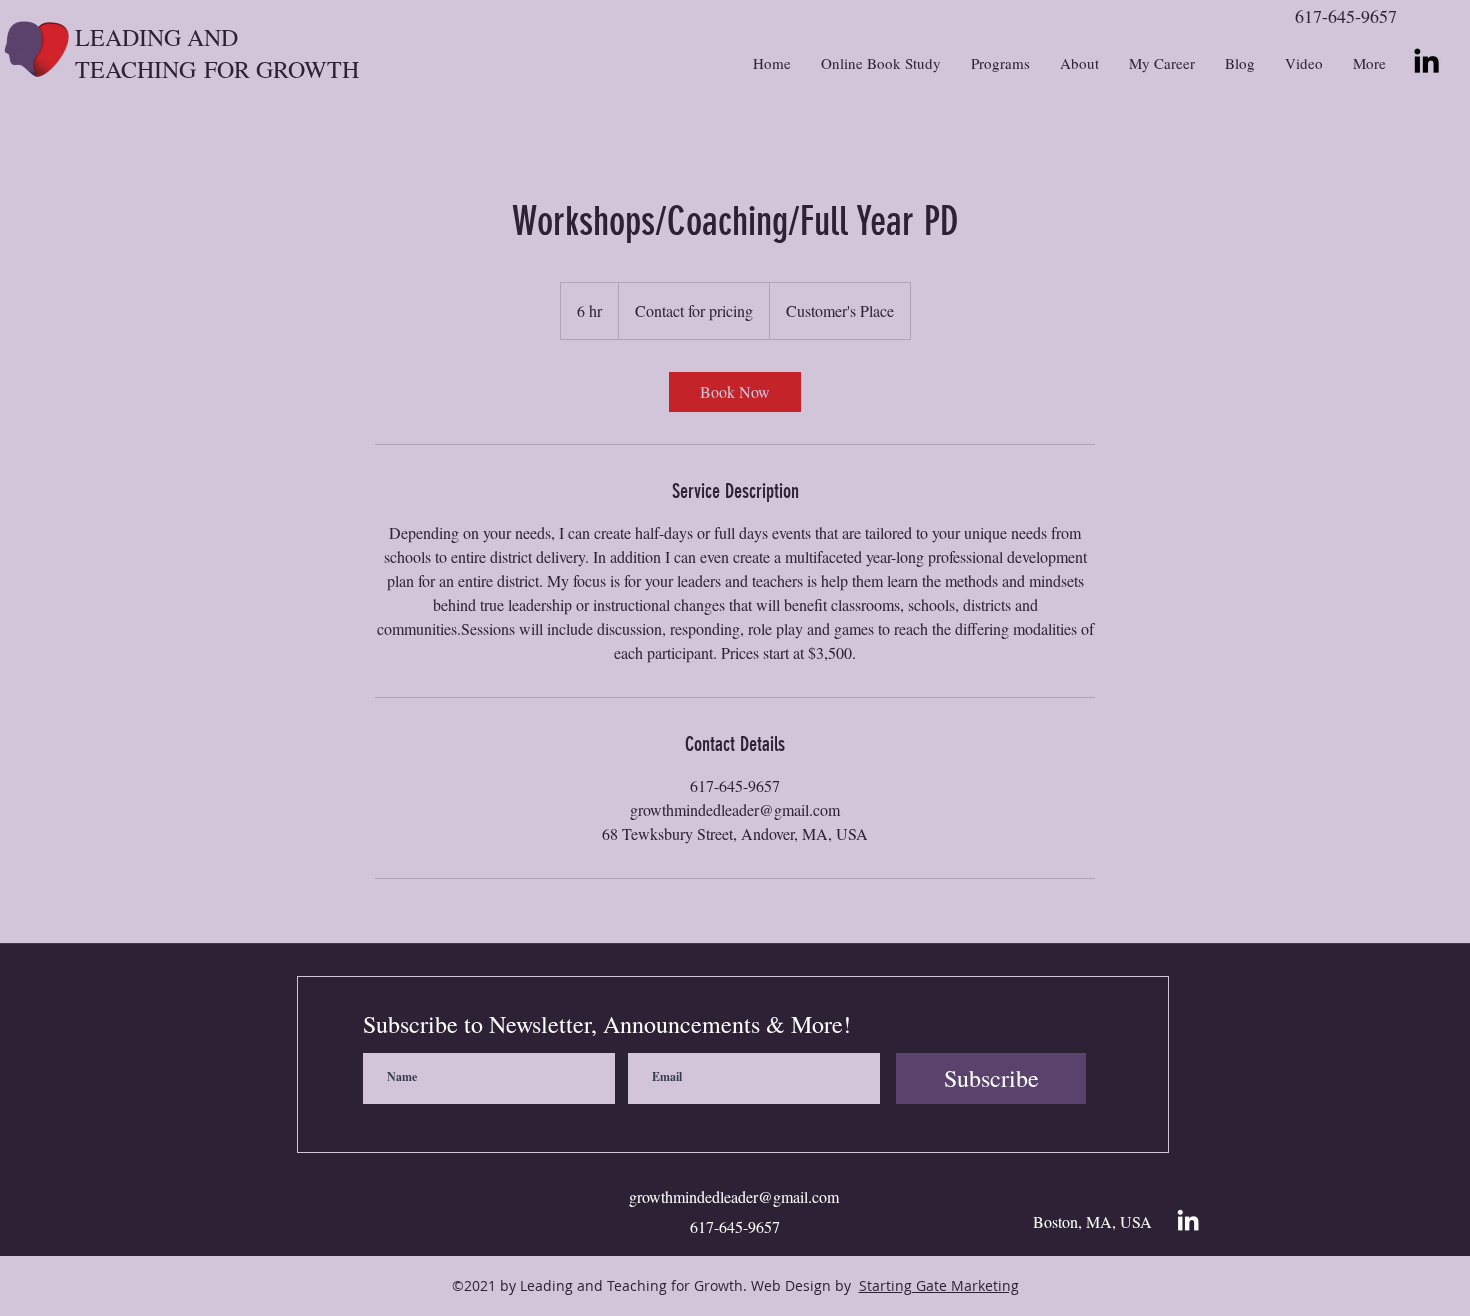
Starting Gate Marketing (939, 1285)
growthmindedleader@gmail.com (734, 1196)
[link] (735, 392)
